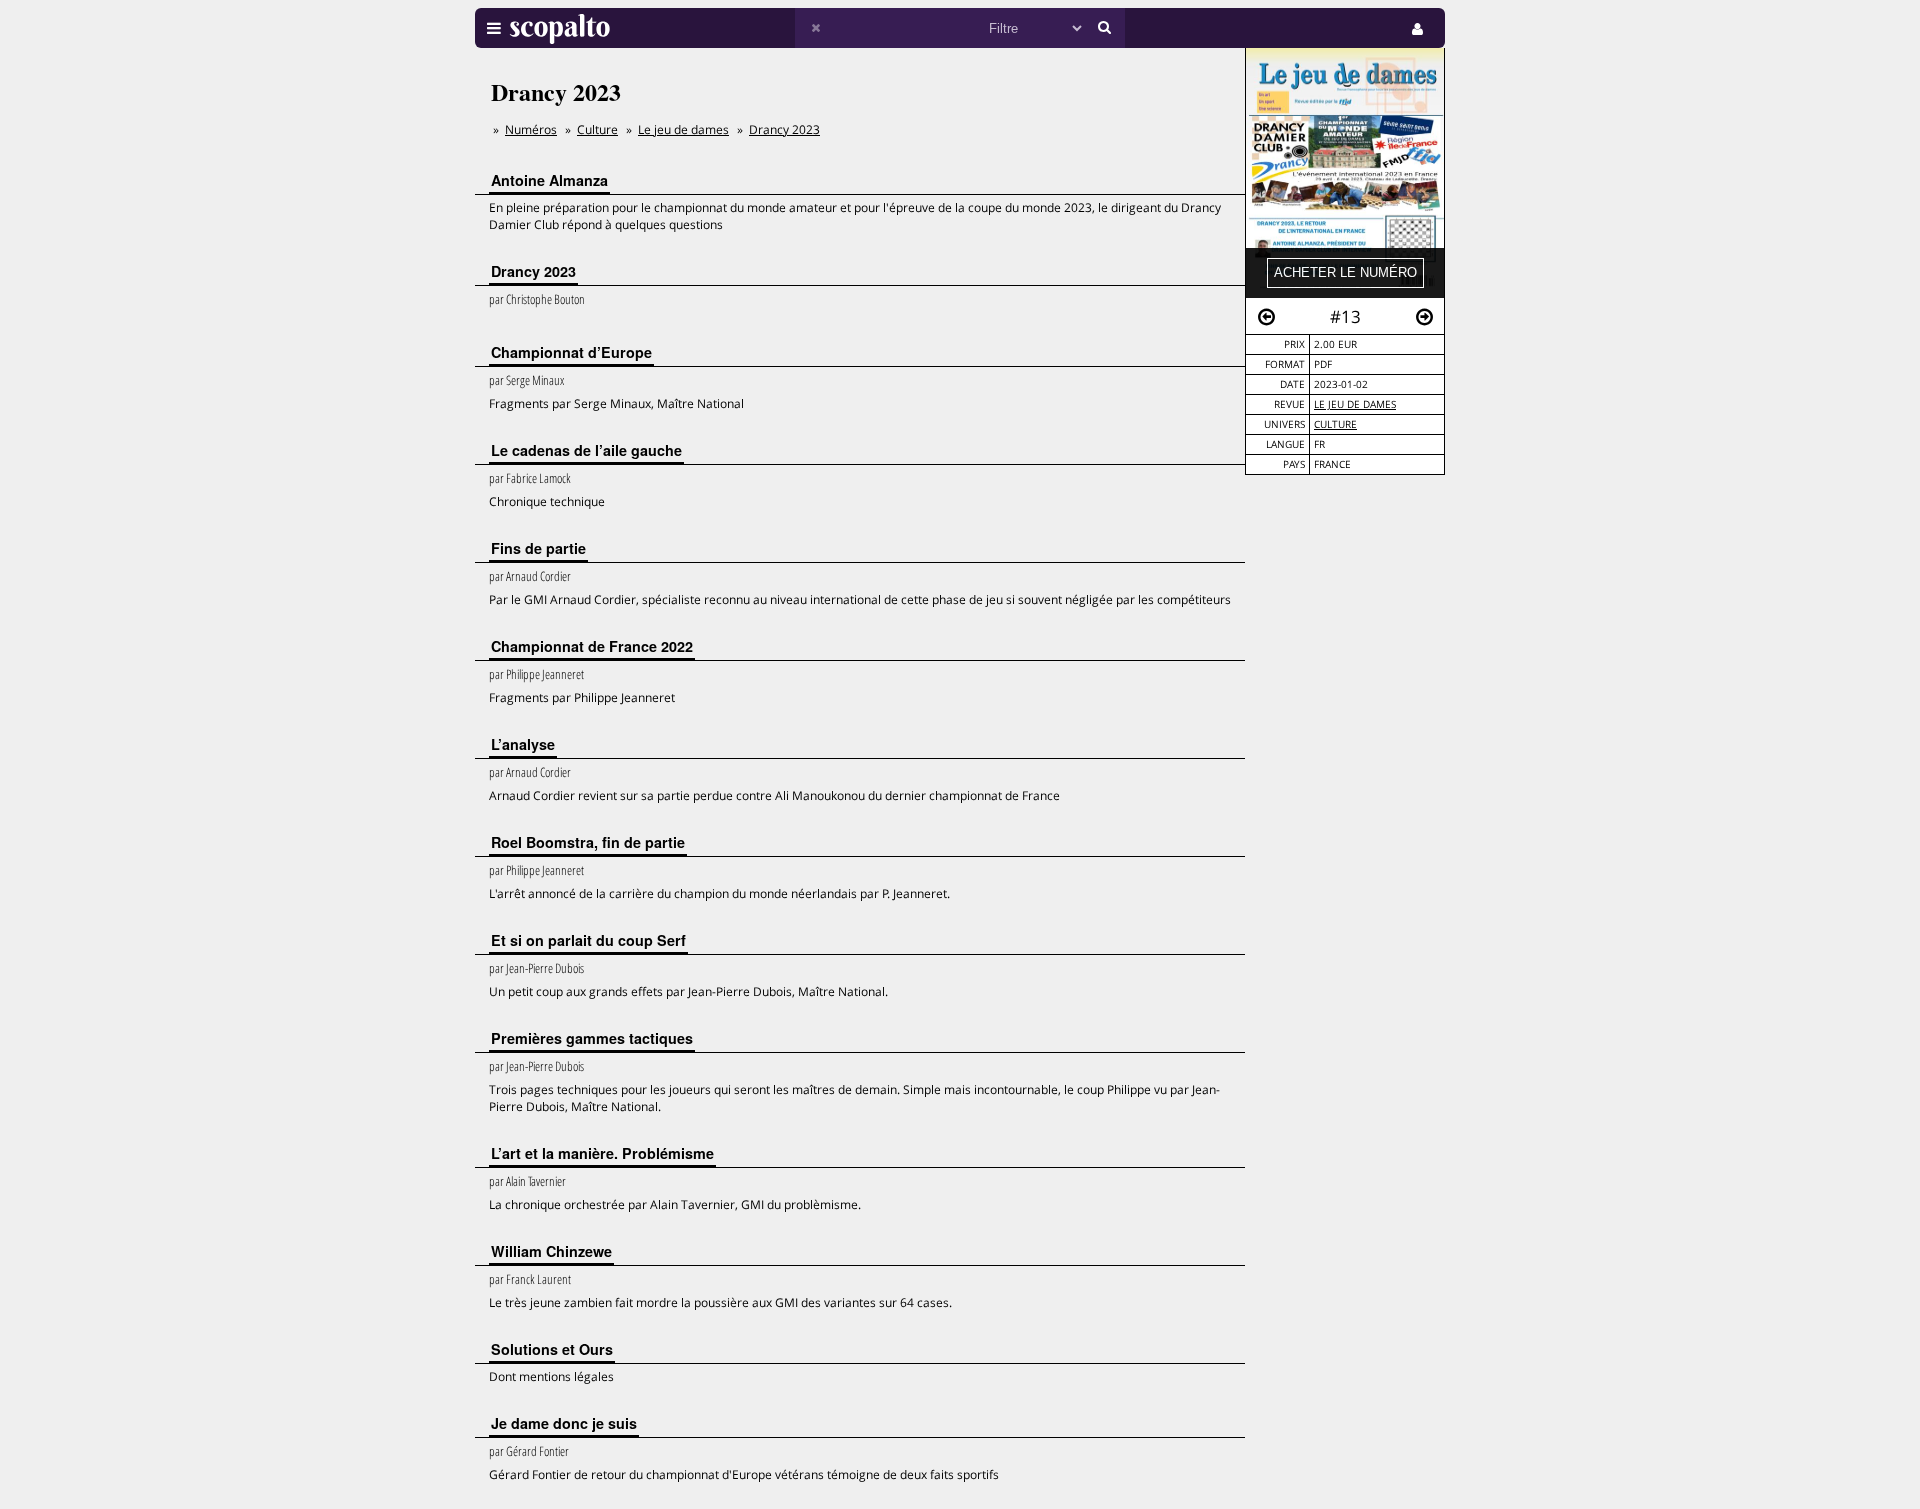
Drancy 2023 (784, 129)
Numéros (531, 129)
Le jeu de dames (1355, 404)
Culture (1335, 424)
